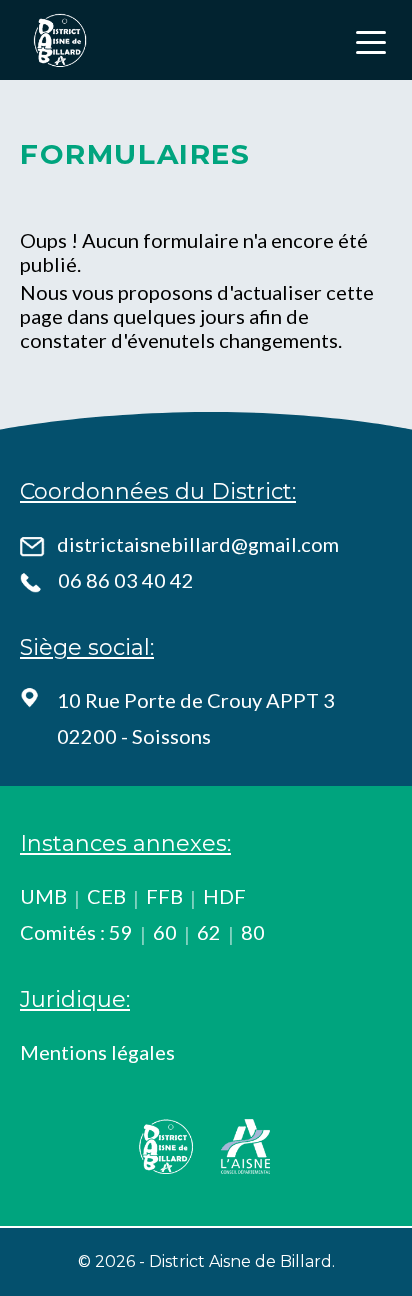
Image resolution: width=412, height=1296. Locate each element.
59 (121, 932)
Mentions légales (97, 1052)
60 (165, 932)
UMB (43, 896)
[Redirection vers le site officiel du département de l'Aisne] (246, 1146)
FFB (164, 896)
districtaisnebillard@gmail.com (198, 544)
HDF (224, 896)
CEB (106, 896)
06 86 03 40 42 (126, 580)
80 (253, 932)
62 (209, 932)
